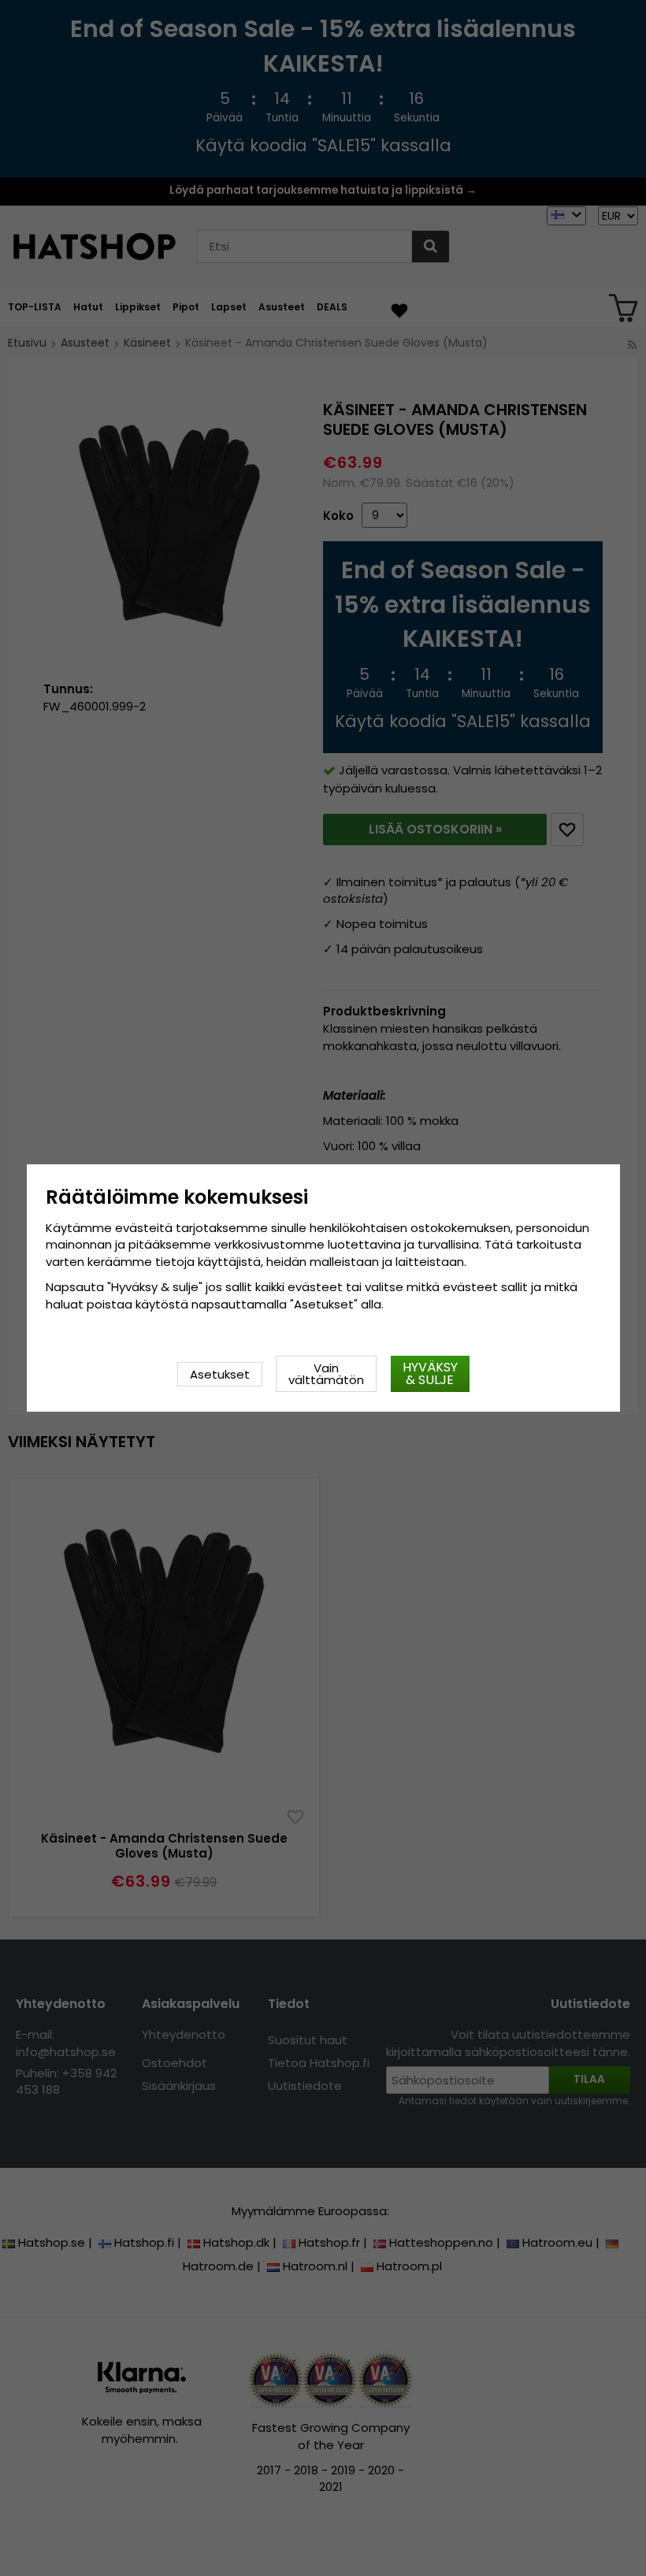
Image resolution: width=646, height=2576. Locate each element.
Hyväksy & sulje (430, 1373)
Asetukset (220, 1374)
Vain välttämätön (326, 1374)
